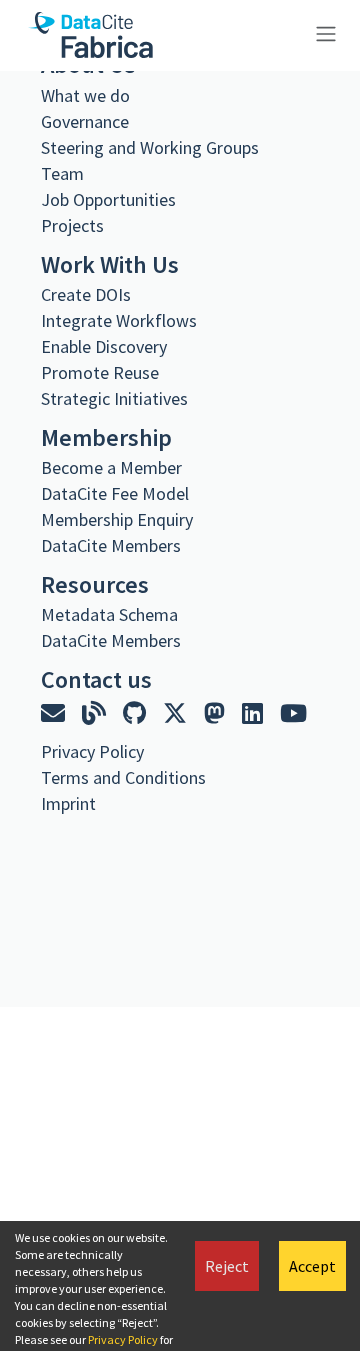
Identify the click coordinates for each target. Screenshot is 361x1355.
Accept (312, 1266)
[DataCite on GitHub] (137, 713)
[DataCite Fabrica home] (90, 35)
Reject (227, 1266)
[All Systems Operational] (48, 840)
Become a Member (111, 467)
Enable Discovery (104, 346)
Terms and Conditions (123, 777)
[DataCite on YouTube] (293, 713)
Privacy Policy (123, 1339)
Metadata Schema (109, 614)
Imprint (68, 803)
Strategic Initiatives (114, 398)
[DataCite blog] (96, 713)
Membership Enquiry (117, 519)
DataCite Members (111, 545)
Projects (72, 225)
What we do (85, 95)
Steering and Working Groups (150, 147)
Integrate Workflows (119, 320)
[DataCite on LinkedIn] (255, 713)
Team (62, 173)
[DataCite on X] (177, 713)
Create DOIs (86, 294)
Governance (85, 121)
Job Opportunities (108, 199)
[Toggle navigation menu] (324, 32)
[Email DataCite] (55, 713)
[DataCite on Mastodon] (217, 713)
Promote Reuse (100, 372)
